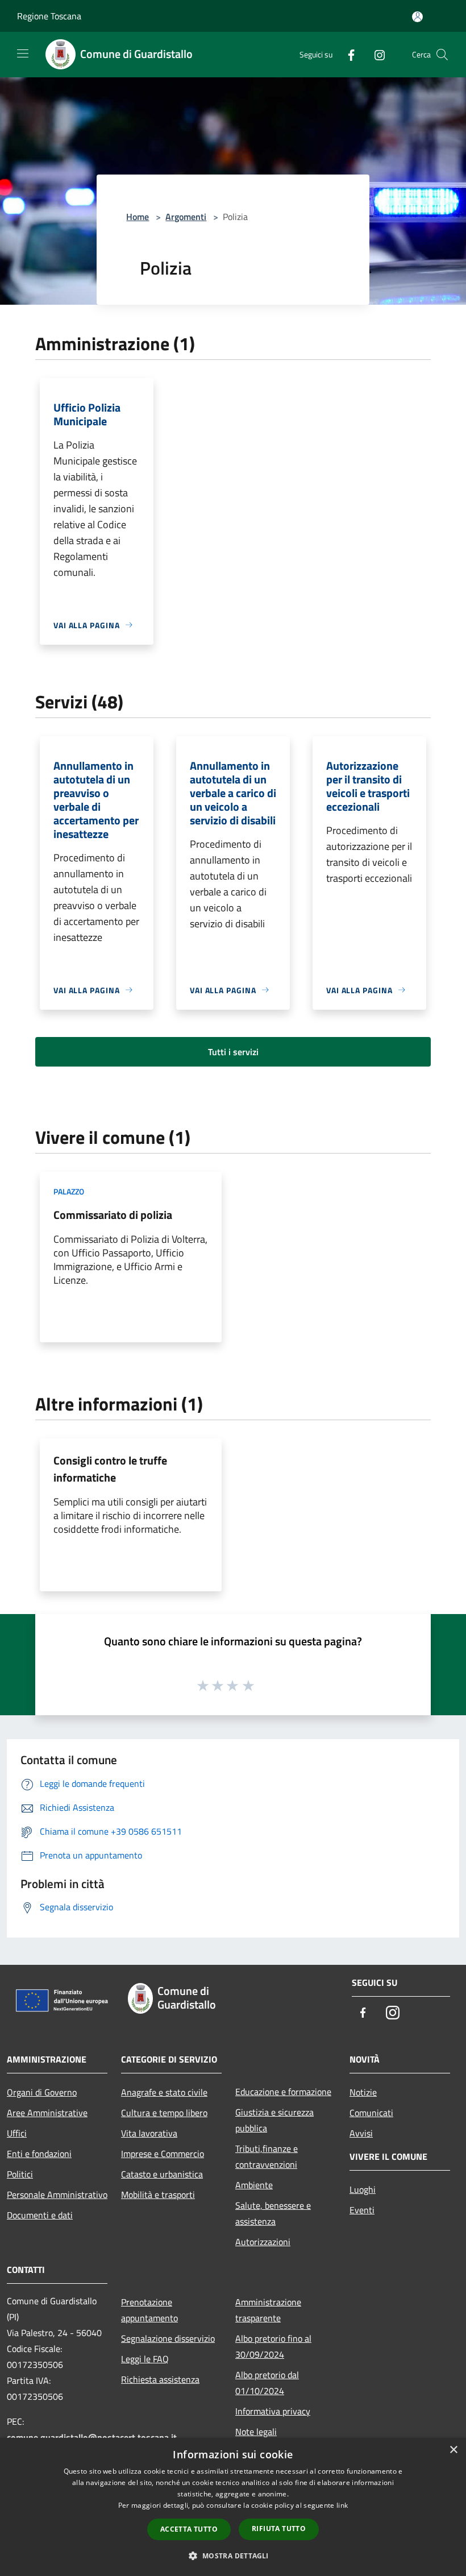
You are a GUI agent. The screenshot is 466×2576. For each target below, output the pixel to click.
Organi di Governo (42, 2092)
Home (138, 217)
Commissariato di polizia (113, 1215)
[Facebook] (347, 54)
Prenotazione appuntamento (149, 2310)
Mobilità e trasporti (158, 2195)
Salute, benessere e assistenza (273, 2213)
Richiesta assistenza (160, 2379)
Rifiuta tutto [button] (279, 2529)
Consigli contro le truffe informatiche (110, 1469)
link (342, 2505)
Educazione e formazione (283, 2092)
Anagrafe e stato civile (164, 2092)
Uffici (17, 2133)
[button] (233, 2556)
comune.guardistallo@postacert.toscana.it (92, 2437)
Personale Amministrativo (57, 2195)
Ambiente (254, 2185)
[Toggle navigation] (23, 53)
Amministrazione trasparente (268, 2310)
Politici (20, 2174)
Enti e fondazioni (39, 2154)
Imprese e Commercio (163, 2154)
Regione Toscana (49, 16)
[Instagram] (375, 54)
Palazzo (69, 1191)
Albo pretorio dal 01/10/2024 (267, 2383)
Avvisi (361, 2133)
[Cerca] (442, 55)
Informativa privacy (273, 2411)
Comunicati (371, 2113)
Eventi (362, 2210)
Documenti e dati (40, 2215)
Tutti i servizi (233, 1052)
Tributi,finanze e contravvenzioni (267, 2156)
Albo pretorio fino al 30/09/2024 (273, 2346)
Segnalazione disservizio (168, 2338)
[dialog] (233, 2507)
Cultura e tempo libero (164, 2113)
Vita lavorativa (149, 2133)
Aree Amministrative (47, 2113)
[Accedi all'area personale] (417, 17)
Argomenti (186, 217)
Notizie (363, 2092)
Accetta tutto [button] (189, 2529)
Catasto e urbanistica (162, 2174)
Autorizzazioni (263, 2242)
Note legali (256, 2432)
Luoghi (363, 2189)
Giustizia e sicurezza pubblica (274, 2120)
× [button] (453, 2450)
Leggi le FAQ (145, 2359)
